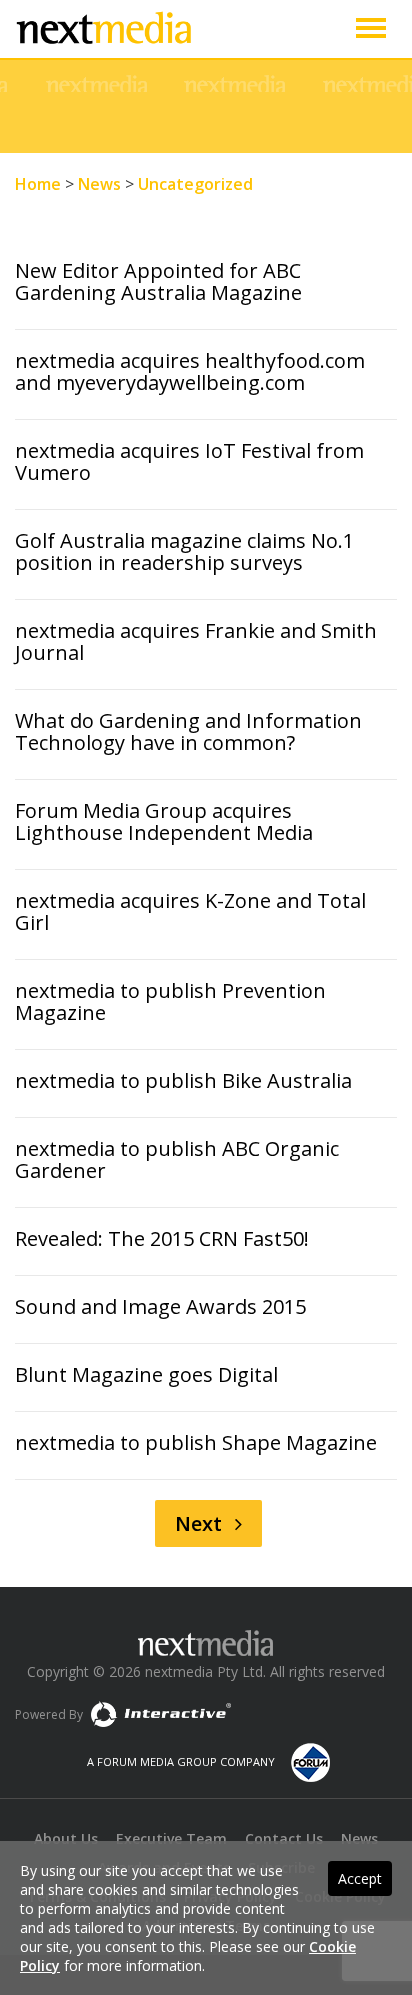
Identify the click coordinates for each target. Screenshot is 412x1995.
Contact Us (284, 1838)
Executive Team (171, 1838)
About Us (66, 1838)
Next (201, 1523)
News (359, 1838)
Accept (360, 1878)
